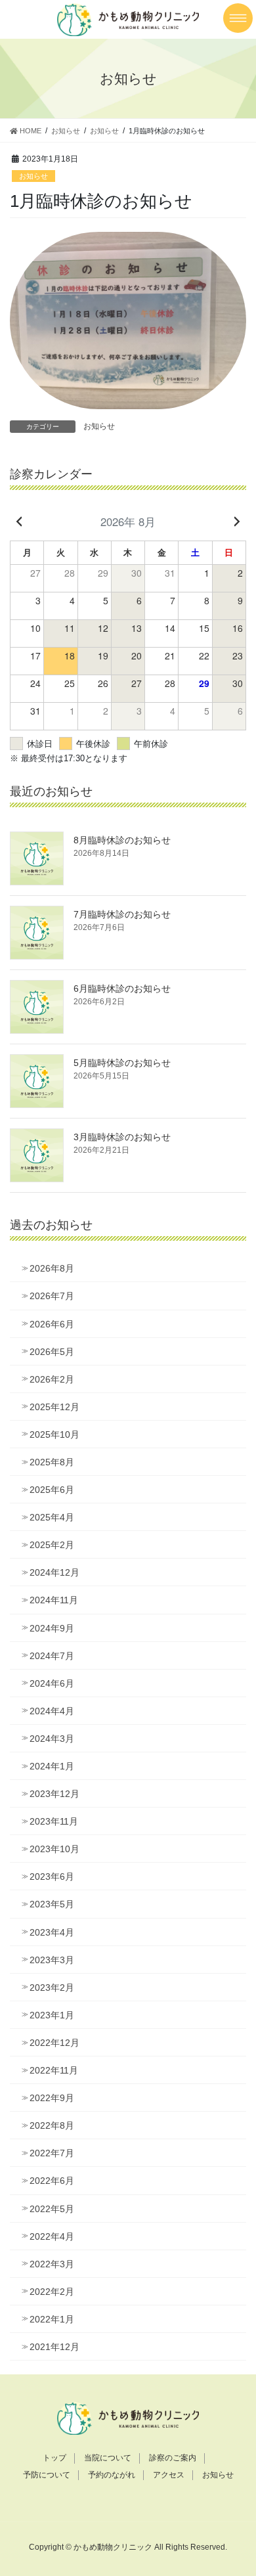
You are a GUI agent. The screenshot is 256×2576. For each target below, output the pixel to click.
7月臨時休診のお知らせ (122, 914)
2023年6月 (52, 1876)
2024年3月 (52, 1739)
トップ (54, 2458)
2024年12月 (54, 1572)
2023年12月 (54, 1794)
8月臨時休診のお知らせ (122, 840)
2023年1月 (52, 2015)
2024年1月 (52, 1766)
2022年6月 (52, 2181)
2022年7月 (52, 2153)
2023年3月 (52, 1960)
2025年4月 (52, 1517)
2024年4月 (52, 1711)
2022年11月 (54, 2070)
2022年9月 (52, 2098)
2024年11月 (54, 1600)
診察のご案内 (173, 2458)
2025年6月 (52, 1490)
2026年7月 (52, 1296)
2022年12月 (54, 2043)
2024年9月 (52, 1628)
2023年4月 (52, 1932)
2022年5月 (52, 2209)
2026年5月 (52, 1352)
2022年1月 (52, 2319)
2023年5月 (52, 1904)
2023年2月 (52, 1988)
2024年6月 (52, 1683)
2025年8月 (52, 1462)
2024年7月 (52, 1656)
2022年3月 (52, 2264)
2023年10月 (54, 1849)
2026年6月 (52, 1324)
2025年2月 (52, 1545)
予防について (47, 2475)
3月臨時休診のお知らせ (122, 1137)
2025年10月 (54, 1434)
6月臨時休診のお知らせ (122, 988)
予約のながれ (112, 2475)
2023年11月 (54, 1821)
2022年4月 (52, 2236)
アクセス (169, 2475)
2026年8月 (52, 1268)
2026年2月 (52, 1379)
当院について (108, 2458)
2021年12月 (54, 2347)
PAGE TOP (237, 2487)
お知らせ (33, 176)
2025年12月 (54, 1407)
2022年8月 (52, 2125)
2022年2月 (52, 2292)
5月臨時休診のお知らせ (122, 1063)
